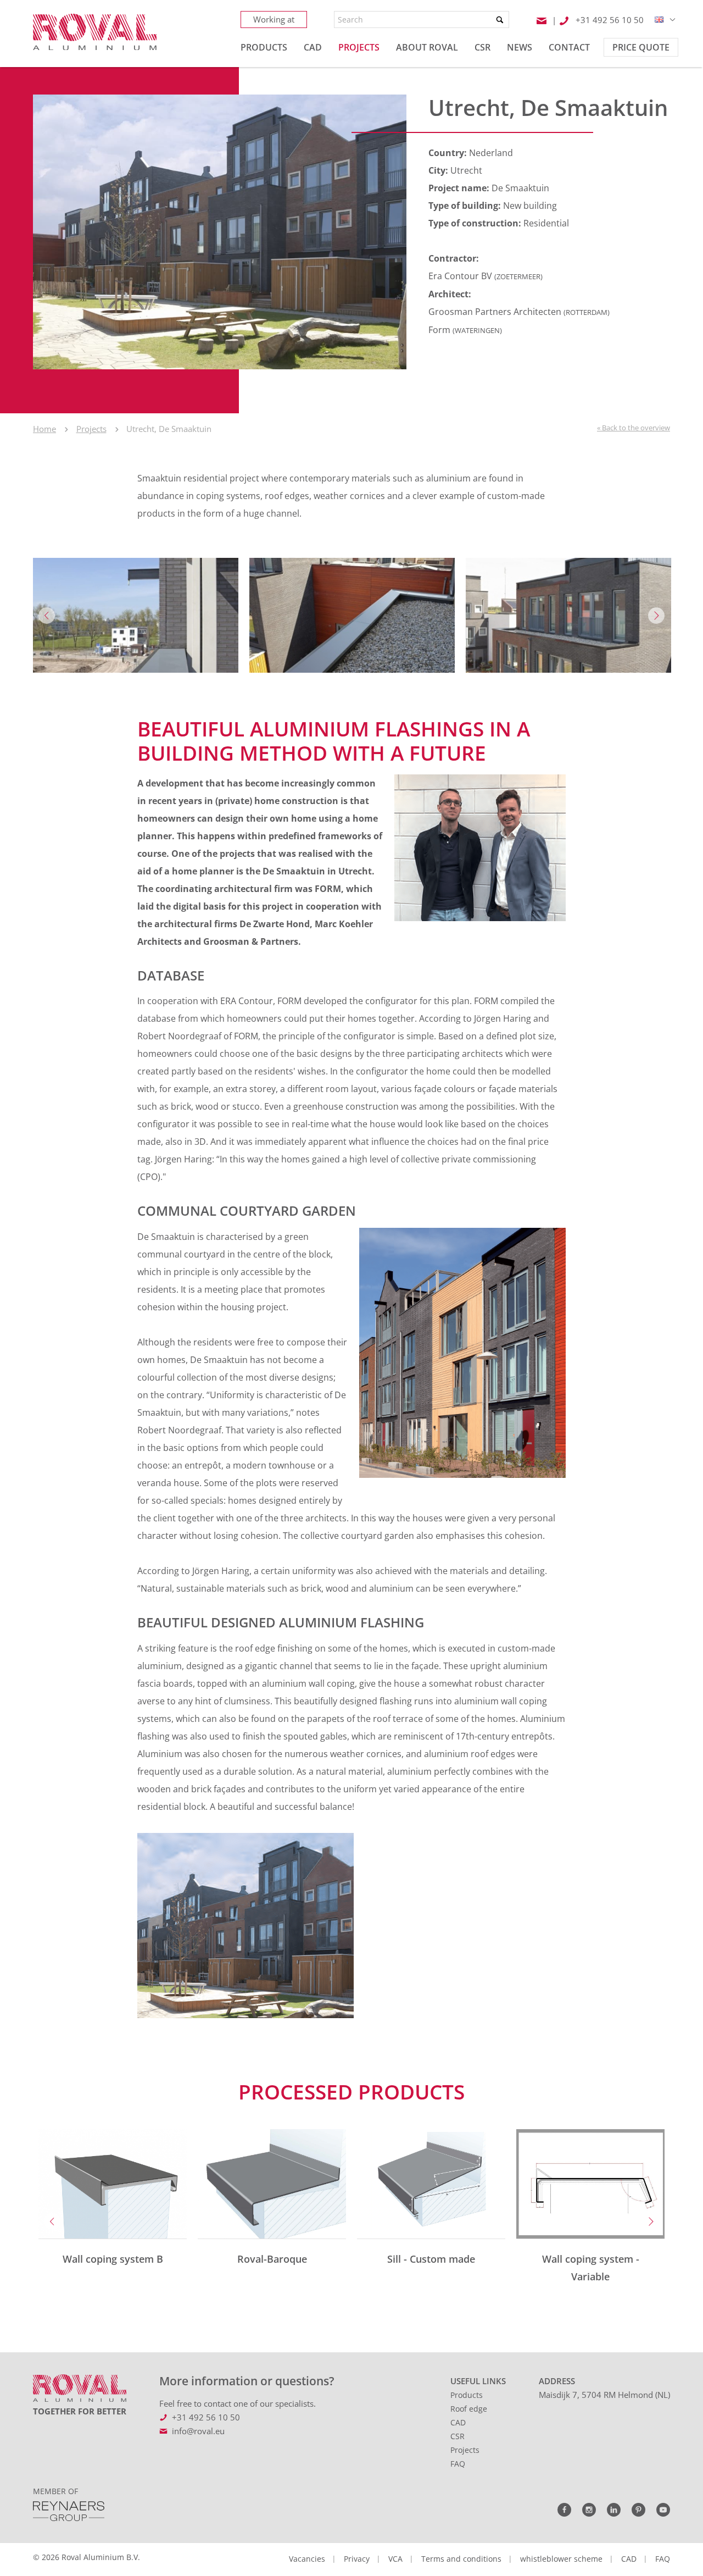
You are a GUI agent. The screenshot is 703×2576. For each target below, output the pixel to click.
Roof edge (469, 2409)
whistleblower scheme (561, 2559)
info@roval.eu (198, 2431)
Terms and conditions (461, 2559)
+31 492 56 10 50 (206, 2417)
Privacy (357, 2559)
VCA (395, 2559)
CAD (458, 2422)
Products (467, 2395)
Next (656, 616)
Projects (91, 429)
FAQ (458, 2464)
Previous (47, 616)
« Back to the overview (634, 428)
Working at (274, 19)
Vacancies (307, 2559)
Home (44, 429)
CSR (457, 2436)
